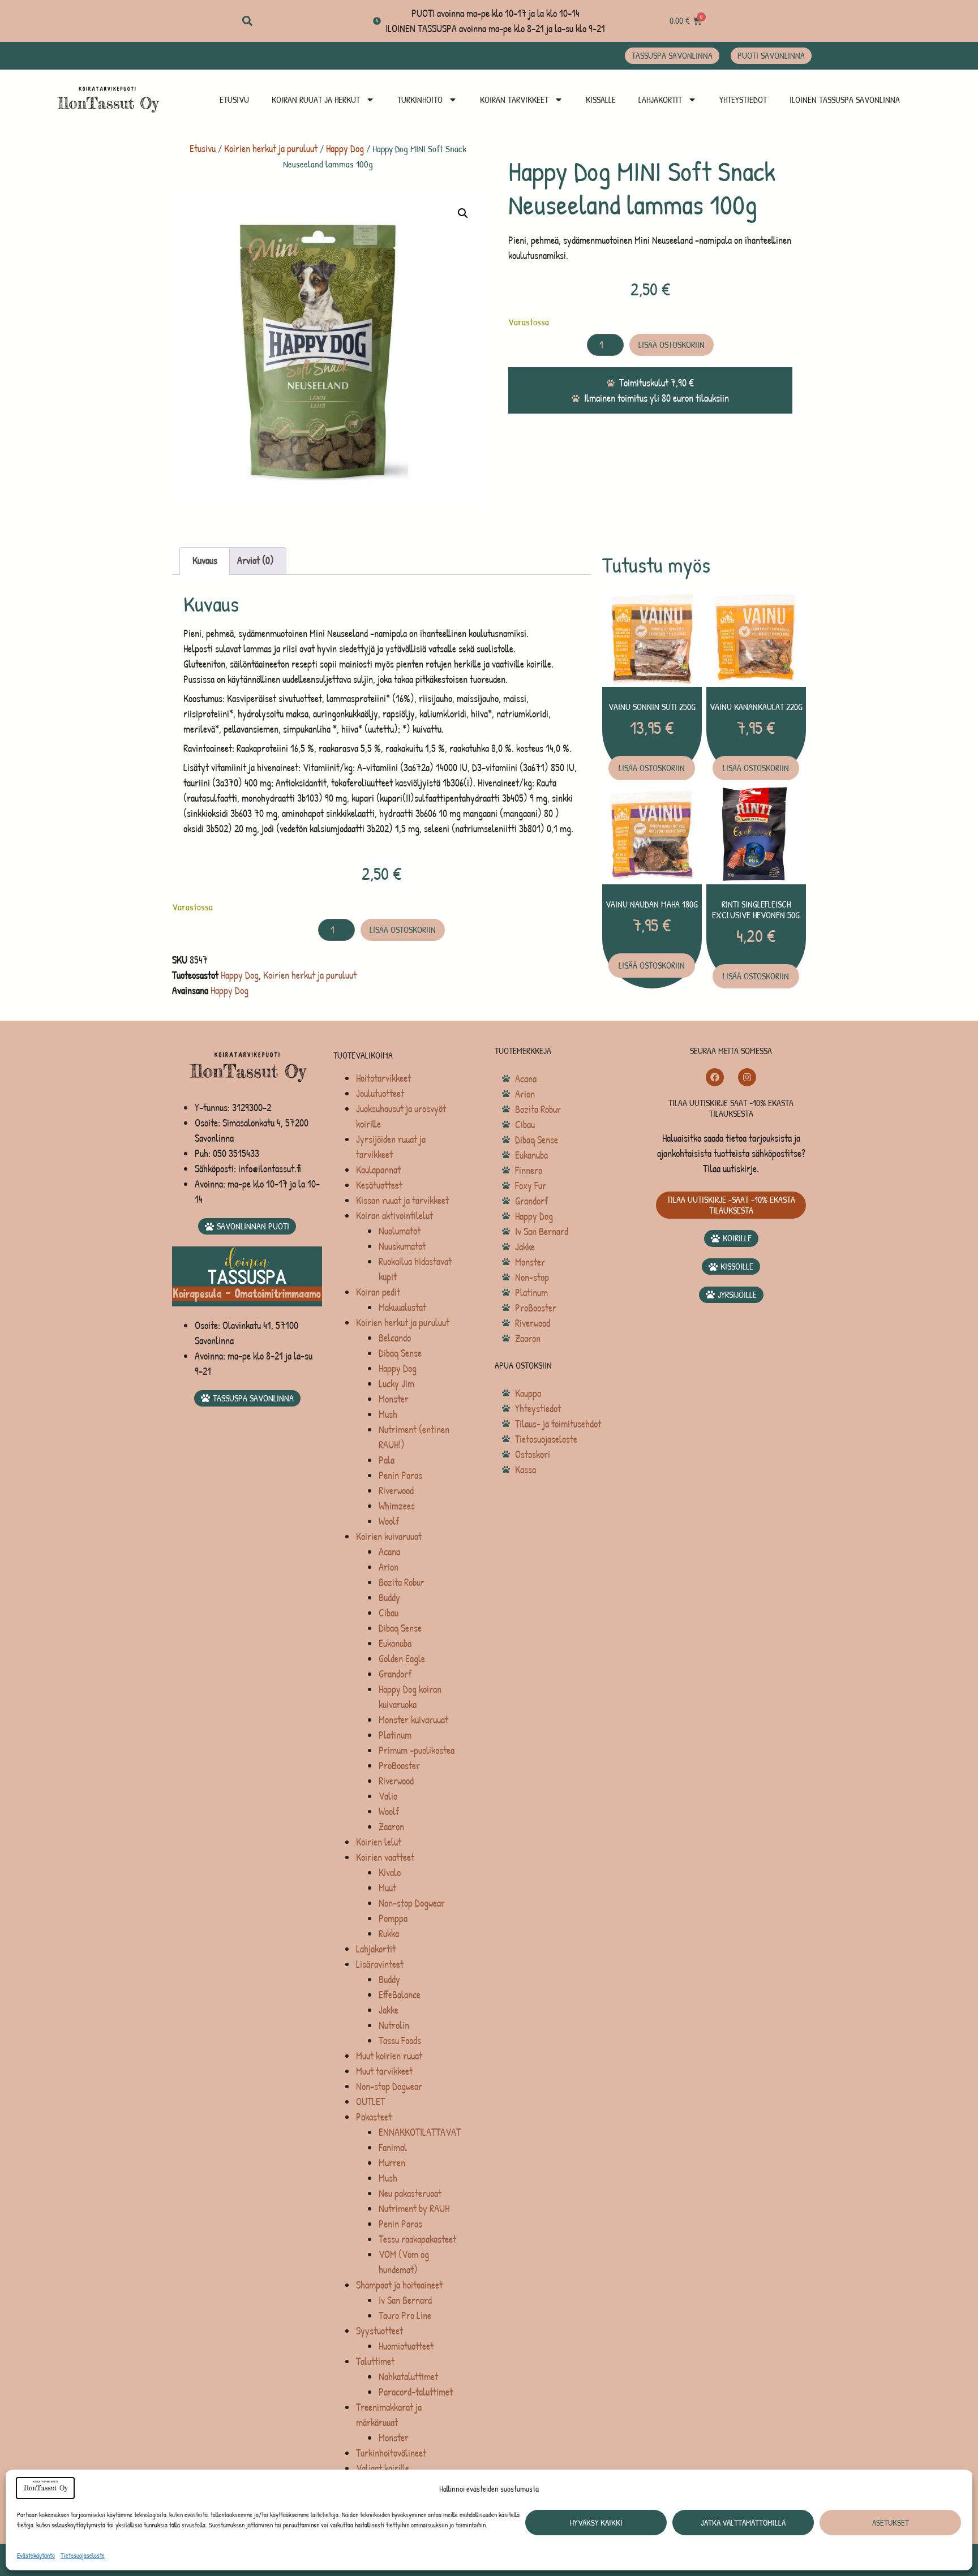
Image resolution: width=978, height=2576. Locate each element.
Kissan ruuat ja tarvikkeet (402, 1200)
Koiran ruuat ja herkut (316, 100)
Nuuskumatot (402, 1246)
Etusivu (234, 100)
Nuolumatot (400, 1231)
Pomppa (393, 1918)
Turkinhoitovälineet (391, 2453)
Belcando (395, 1338)
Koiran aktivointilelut (394, 1216)
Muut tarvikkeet (384, 2071)
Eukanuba (395, 1643)
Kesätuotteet (379, 1185)
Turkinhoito (420, 100)
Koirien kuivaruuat (389, 1536)
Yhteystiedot (743, 100)
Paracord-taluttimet (416, 2392)
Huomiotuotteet (406, 2346)
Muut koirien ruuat (389, 2056)
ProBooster (399, 1766)
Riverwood (396, 1491)
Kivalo (390, 1872)
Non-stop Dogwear (412, 1903)
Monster (394, 1399)
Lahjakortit (660, 100)
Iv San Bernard (405, 2300)
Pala (387, 1460)
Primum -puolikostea (417, 1750)
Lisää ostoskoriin (672, 345)
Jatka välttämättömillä (743, 2523)
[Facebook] (715, 1077)
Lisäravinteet (380, 1964)
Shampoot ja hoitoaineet (399, 2285)
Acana (389, 1552)
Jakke (389, 2010)
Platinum (395, 1735)
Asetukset (891, 2523)
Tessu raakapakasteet (417, 2239)
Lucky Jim (396, 1384)
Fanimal (393, 2147)
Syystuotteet (379, 2331)
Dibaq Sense (400, 1353)
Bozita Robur (402, 1582)
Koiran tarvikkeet (514, 100)
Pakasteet (374, 2117)
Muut (387, 1888)
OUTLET (370, 2102)
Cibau (389, 1613)
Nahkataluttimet (408, 2377)
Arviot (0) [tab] (256, 560)
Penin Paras (400, 1475)
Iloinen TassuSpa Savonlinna (845, 100)
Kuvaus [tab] (205, 560)
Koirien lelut (379, 1842)
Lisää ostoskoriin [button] (652, 768)
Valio (388, 1796)
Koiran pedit (378, 1292)
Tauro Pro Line (405, 2315)
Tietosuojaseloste (83, 2555)
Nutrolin (394, 2025)
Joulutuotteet (380, 1093)
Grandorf (395, 1674)
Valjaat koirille (383, 2468)
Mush (388, 1414)
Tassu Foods (400, 2040)
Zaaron (391, 1827)
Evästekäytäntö (36, 2555)
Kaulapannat (378, 1170)
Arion (389, 1567)
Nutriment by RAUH (414, 2209)
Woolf (389, 1521)
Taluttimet (375, 2361)
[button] (247, 21)
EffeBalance (400, 1995)
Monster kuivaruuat (413, 1720)
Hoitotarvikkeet (383, 1078)
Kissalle (601, 100)
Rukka (389, 1934)
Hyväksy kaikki (596, 2523)
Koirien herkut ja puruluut (271, 149)
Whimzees (397, 1506)
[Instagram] (747, 1077)
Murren (392, 2163)
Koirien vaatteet (385, 1857)
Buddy (389, 1597)
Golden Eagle (402, 1659)
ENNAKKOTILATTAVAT (420, 2132)
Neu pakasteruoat (410, 2193)
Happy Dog (345, 149)
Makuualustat (402, 1307)
